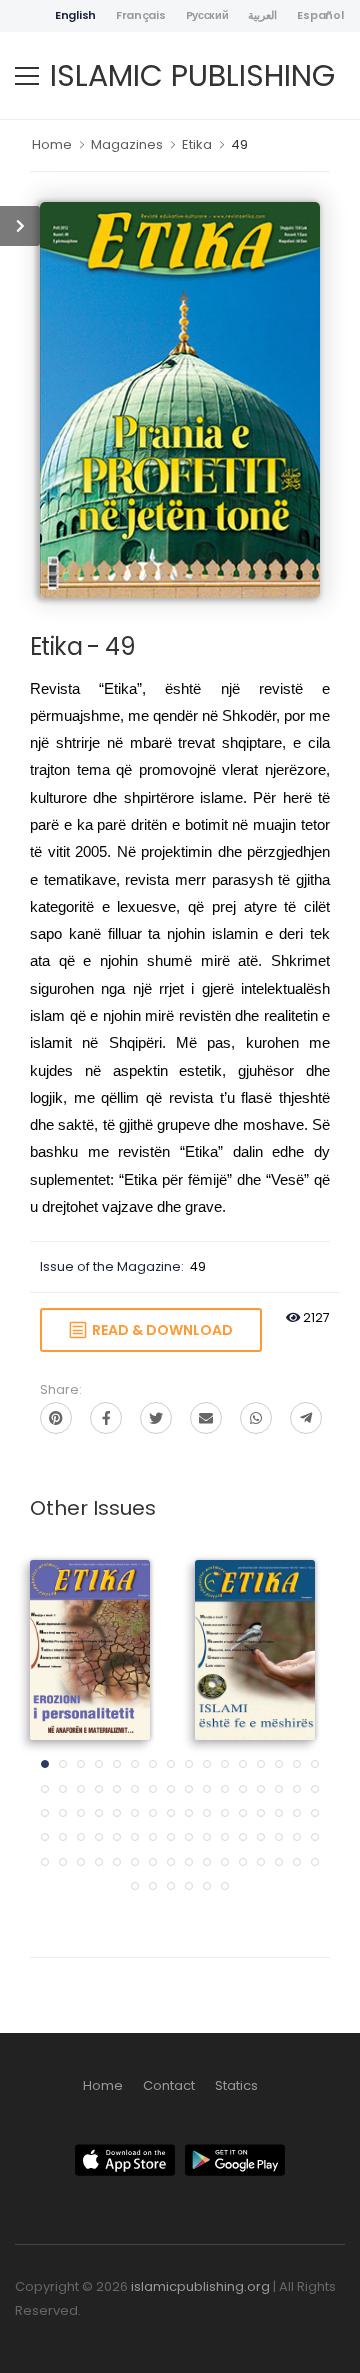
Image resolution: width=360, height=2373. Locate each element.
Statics (236, 2085)
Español (320, 15)
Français (141, 15)
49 (239, 144)
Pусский (207, 15)
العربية (262, 15)
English (75, 15)
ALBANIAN (90, 1632)
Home (52, 144)
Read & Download (159, 1330)
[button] (45, 1764)
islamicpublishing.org (200, 2286)
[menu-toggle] (27, 76)
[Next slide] (295, 1731)
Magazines (127, 144)
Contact (169, 2085)
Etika (197, 144)
